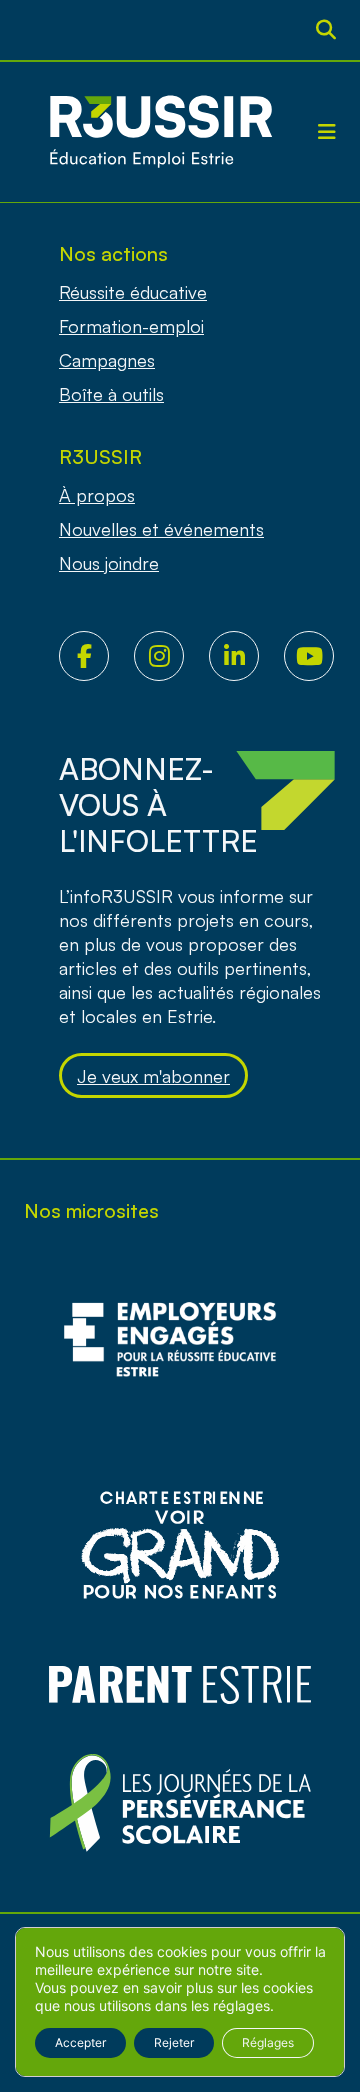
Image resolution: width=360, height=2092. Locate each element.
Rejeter (174, 2042)
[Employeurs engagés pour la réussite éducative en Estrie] (180, 1350)
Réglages (268, 2042)
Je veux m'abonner (153, 1076)
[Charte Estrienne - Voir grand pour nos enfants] (180, 1803)
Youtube (321, 656)
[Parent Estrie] (180, 1684)
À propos (97, 495)
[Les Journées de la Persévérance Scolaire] (180, 1545)
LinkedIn (246, 656)
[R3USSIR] (161, 132)
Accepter (80, 2042)
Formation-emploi (131, 326)
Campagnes (107, 360)
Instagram (171, 656)
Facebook (96, 656)
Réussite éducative (133, 292)
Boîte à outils (111, 394)
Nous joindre (109, 563)
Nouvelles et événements (161, 529)
